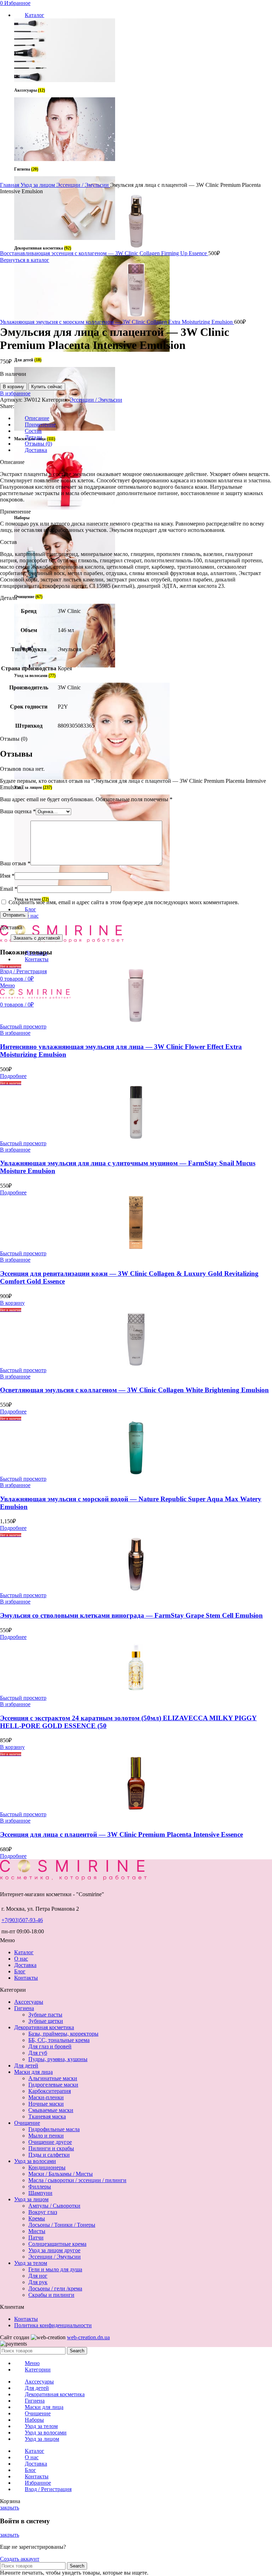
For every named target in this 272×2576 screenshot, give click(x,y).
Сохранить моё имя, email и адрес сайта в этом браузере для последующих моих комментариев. (124, 902)
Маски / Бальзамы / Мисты (61, 2174)
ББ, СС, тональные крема (59, 2040)
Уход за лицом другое (54, 2250)
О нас (21, 1959)
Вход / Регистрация (48, 2489)
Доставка (25, 1965)
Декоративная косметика (44, 2027)
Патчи (36, 2237)
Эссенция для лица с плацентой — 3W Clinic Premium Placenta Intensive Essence (121, 1834)
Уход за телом (31, 2263)
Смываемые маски (51, 2110)
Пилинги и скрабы (51, 2148)
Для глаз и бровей (50, 2046)
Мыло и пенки (46, 2136)
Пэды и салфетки (49, 2155)
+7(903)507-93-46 (22, 1920)
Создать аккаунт (20, 2559)
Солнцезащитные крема (57, 2244)
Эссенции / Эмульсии (83, 185)
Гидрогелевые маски (53, 2085)
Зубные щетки (46, 2021)
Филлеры (40, 2187)
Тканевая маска (47, 2116)
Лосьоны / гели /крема (55, 2288)
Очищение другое (50, 2142)
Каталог (24, 1952)
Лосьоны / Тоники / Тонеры (62, 2225)
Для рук (38, 2282)
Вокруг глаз (43, 2212)
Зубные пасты (45, 2015)
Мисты (37, 2231)
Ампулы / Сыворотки (54, 2206)
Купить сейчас (47, 387)
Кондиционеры (47, 2167)
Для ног (38, 2276)
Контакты (26, 1978)
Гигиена (24, 2008)
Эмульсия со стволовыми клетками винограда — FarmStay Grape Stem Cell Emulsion (131, 1615)
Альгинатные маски (53, 2078)
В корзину (13, 387)
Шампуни (40, 2193)
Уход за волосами (35, 2161)
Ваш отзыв (15, 863)
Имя (7, 876)
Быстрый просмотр (23, 1026)
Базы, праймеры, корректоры (63, 2034)
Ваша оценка (18, 811)
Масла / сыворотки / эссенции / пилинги (77, 2180)
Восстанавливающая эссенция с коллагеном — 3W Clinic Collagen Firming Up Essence (104, 253)
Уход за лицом (38, 185)
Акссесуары (29, 2002)
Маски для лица (33, 2072)
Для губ (38, 2053)
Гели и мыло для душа (55, 2269)
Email (9, 889)
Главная (10, 185)
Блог (20, 1971)
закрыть (10, 2508)
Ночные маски (46, 2104)
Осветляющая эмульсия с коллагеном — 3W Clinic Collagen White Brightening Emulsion (134, 1390)
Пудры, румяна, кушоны (58, 2059)
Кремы (37, 2218)
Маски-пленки (46, 2097)
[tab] (143, 418)
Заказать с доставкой (37, 938)
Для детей (26, 2066)
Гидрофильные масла (54, 2129)
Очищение (27, 2123)
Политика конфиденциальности (53, 2325)
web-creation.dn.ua (88, 2337)
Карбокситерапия (50, 2091)
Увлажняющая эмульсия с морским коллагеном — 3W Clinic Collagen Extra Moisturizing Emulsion (117, 322)
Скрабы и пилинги (51, 2295)
